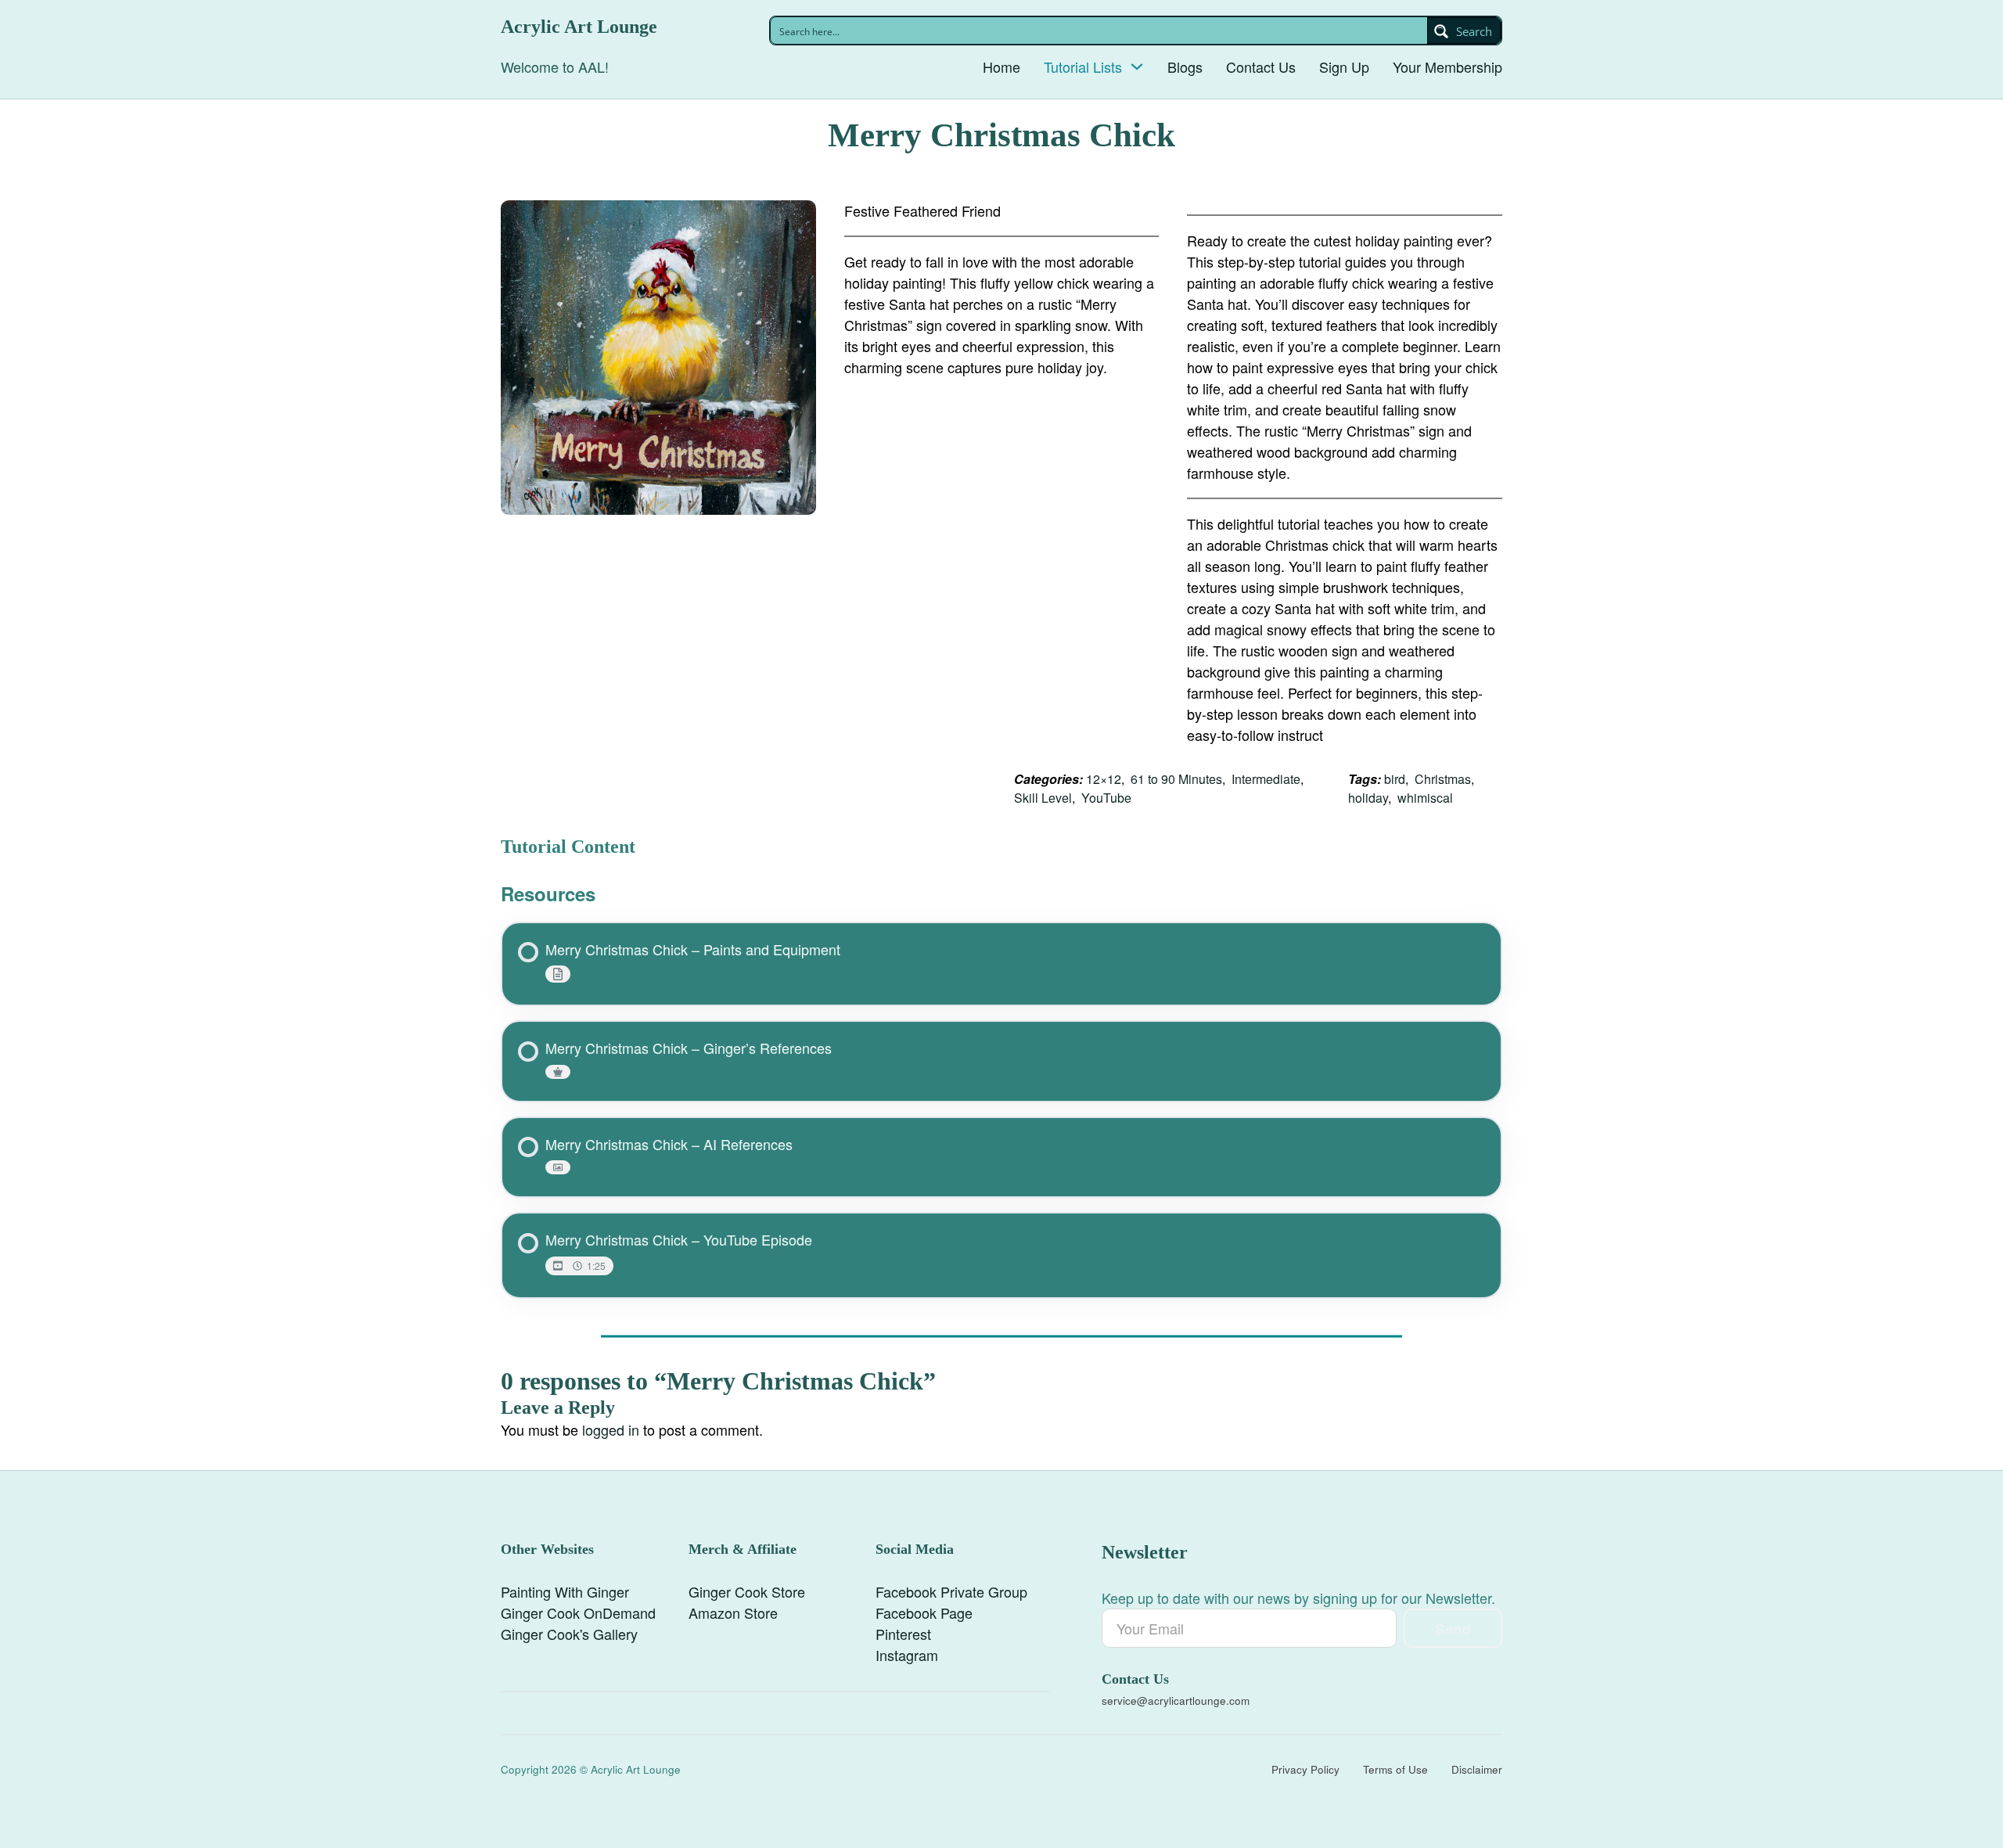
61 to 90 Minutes (1176, 779)
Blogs (1185, 67)
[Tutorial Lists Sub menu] (1137, 67)
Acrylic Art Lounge (579, 27)
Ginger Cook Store (747, 1591)
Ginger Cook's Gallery (569, 1634)
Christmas (1443, 779)
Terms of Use (1395, 1769)
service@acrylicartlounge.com (1176, 1701)
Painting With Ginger (565, 1591)
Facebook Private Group (951, 1591)
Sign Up (1344, 67)
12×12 (1104, 779)
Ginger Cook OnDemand (578, 1613)
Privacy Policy (1305, 1769)
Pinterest (903, 1634)
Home (1001, 67)
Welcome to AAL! (555, 67)
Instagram (907, 1655)
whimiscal (1425, 798)
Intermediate (1266, 779)
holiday (1368, 798)
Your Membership (1447, 67)
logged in (611, 1429)
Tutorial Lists (1083, 67)
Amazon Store (733, 1613)
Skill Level (1043, 798)
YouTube (1106, 798)
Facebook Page (924, 1613)
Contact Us (1261, 67)
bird (1395, 779)
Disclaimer (1477, 1769)
